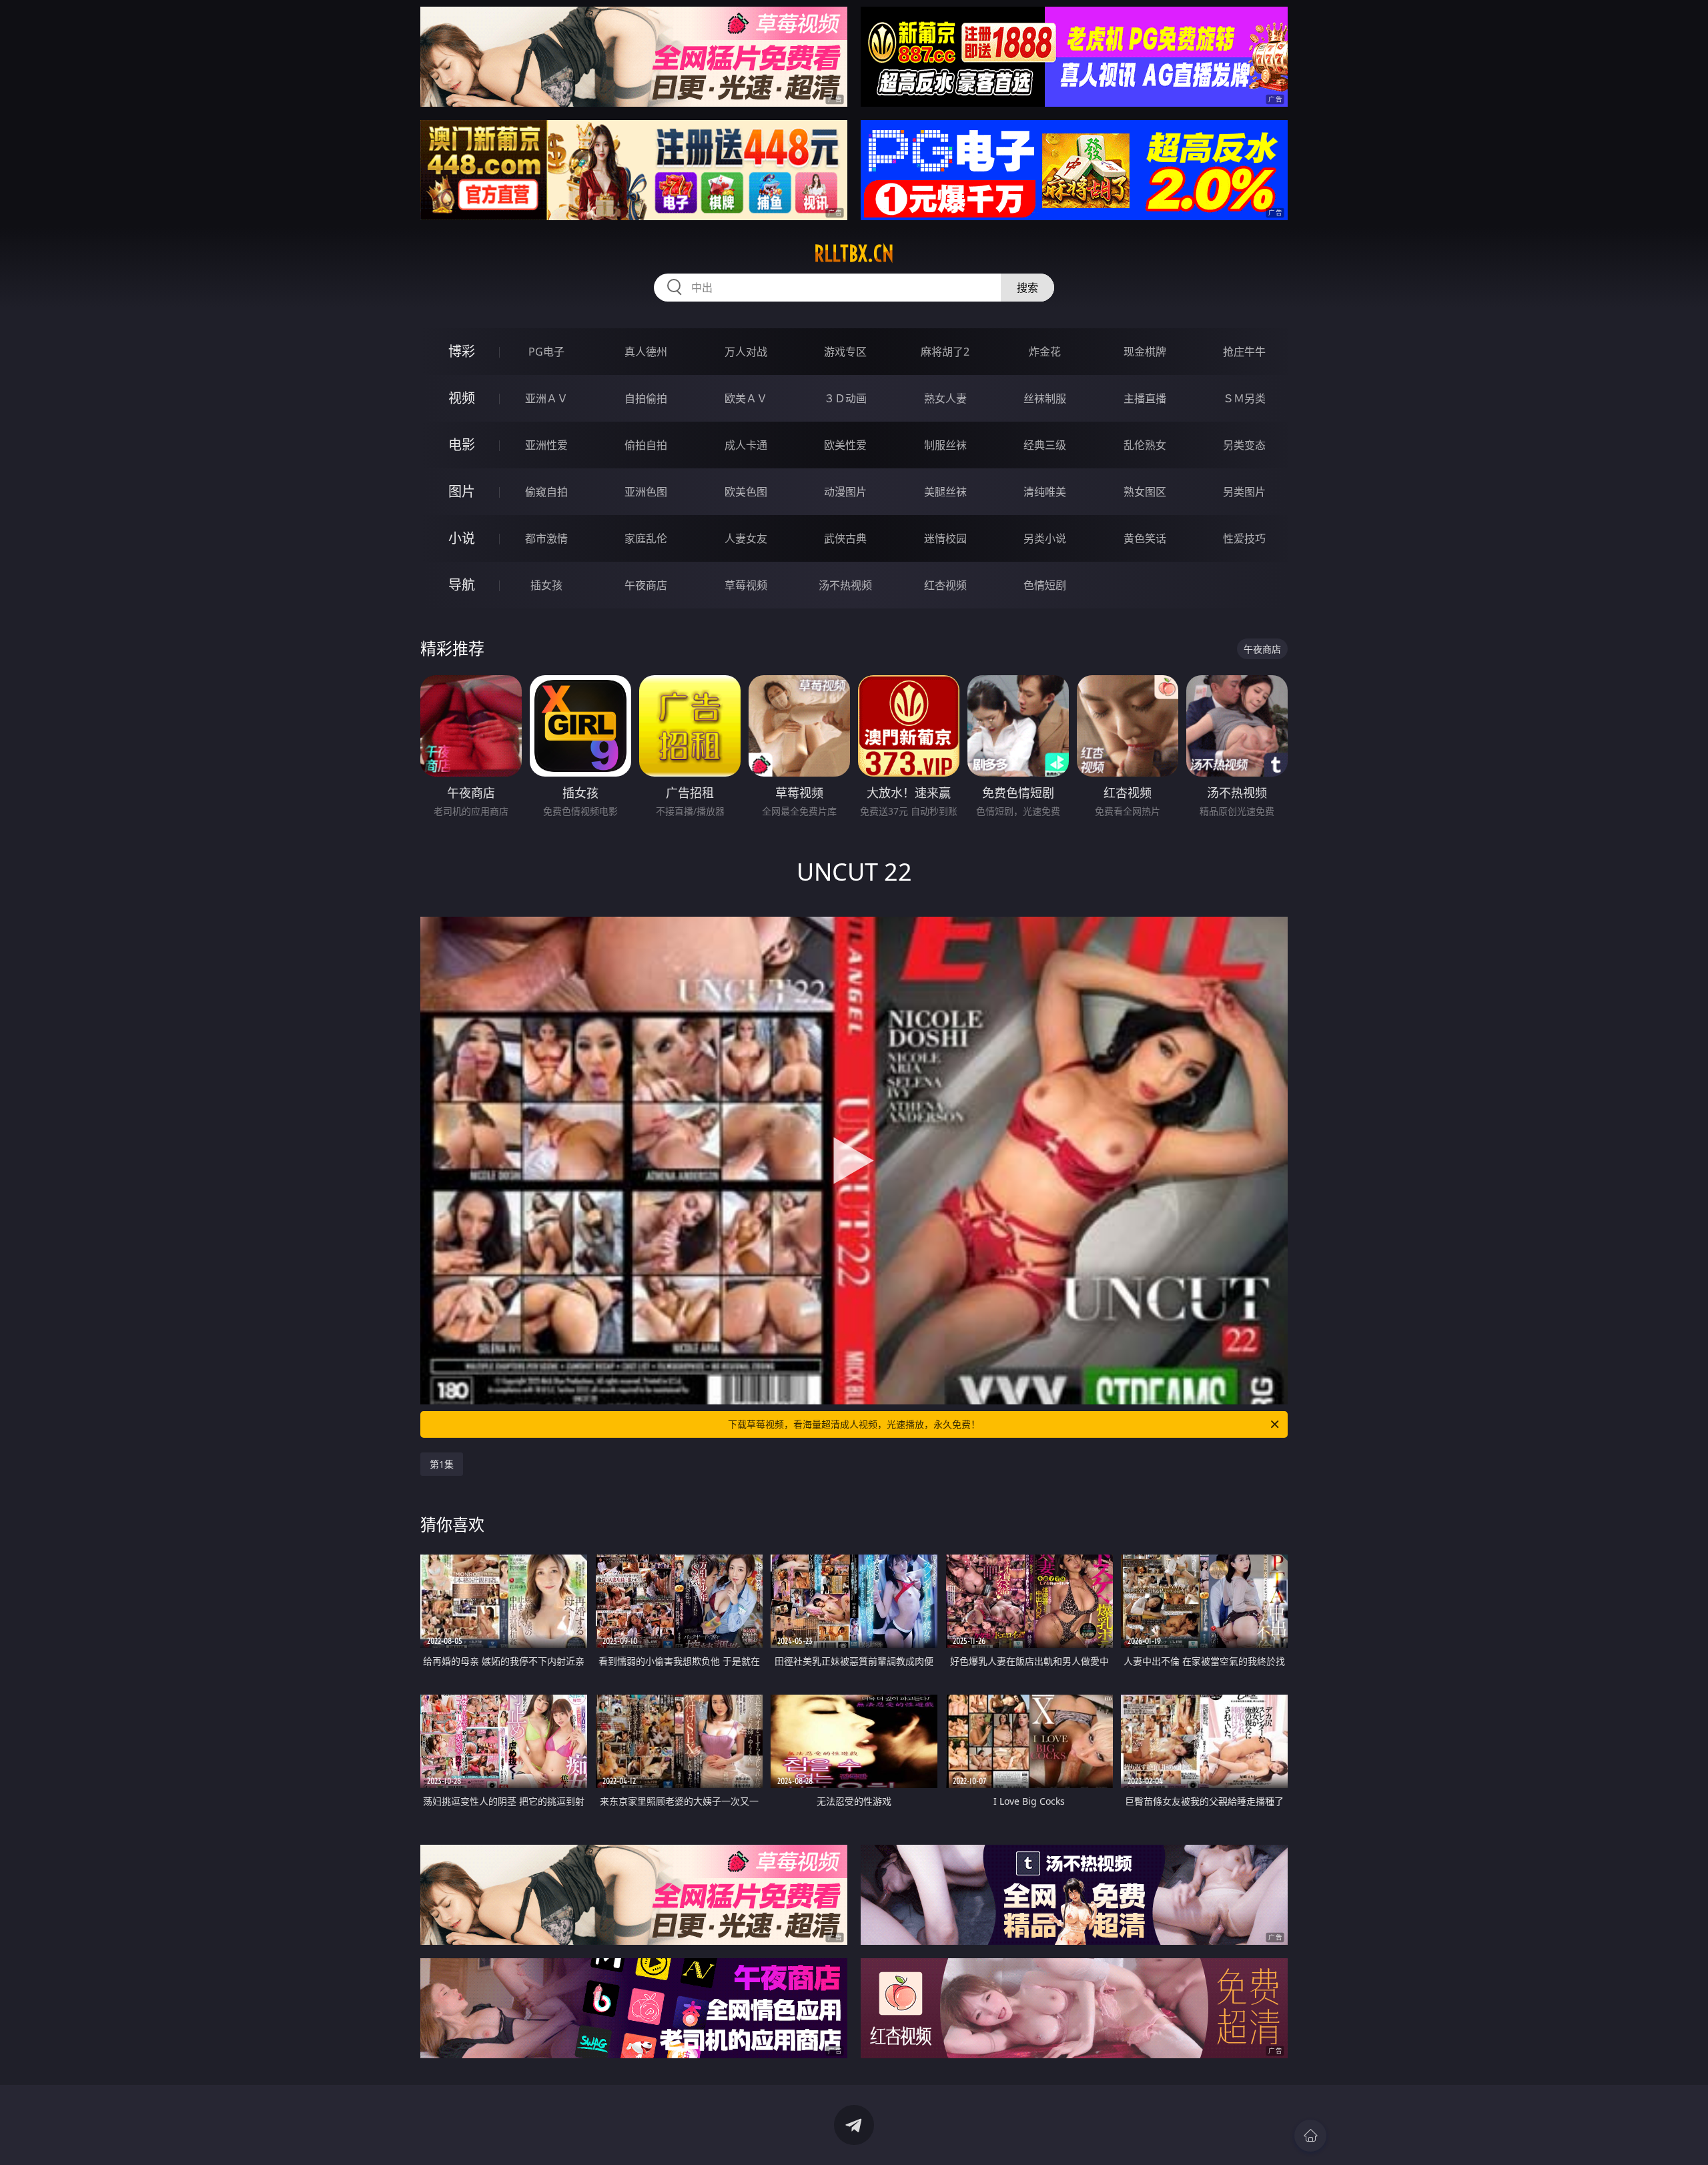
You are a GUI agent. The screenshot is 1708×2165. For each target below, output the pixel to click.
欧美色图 (746, 492)
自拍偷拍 (646, 398)
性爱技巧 (1244, 538)
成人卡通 (746, 445)
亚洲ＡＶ (546, 398)
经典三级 (1045, 445)
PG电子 (546, 352)
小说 (462, 538)
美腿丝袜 (945, 492)
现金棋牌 (1145, 352)
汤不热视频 (845, 585)
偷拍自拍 (646, 445)
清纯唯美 (1045, 492)
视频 (462, 398)
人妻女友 (746, 538)
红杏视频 (945, 585)
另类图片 (1244, 492)
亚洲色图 (646, 492)
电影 (462, 445)
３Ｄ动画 (845, 398)
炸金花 (1045, 352)
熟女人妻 (945, 398)
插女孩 (546, 585)
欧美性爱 (845, 445)
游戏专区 (845, 352)
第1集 (442, 1464)
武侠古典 (845, 538)
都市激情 (546, 538)
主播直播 (1145, 398)
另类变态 (1244, 445)
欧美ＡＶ (746, 398)
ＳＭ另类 (1244, 398)
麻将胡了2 (945, 352)
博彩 (462, 351)
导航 (462, 585)
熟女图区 (1145, 492)
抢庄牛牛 (1244, 352)
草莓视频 (746, 585)
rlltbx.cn (854, 254)
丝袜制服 (1045, 398)
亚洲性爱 (546, 445)
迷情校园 (945, 538)
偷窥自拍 (546, 492)
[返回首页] (1310, 2136)
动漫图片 (845, 492)
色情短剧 (1045, 585)
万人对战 (746, 352)
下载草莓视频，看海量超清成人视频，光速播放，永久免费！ (854, 1424)
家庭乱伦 (646, 538)
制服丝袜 (945, 445)
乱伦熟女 (1145, 445)
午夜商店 (646, 585)
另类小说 (1045, 538)
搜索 (1027, 288)
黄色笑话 (1145, 538)
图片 (462, 491)
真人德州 (646, 352)
